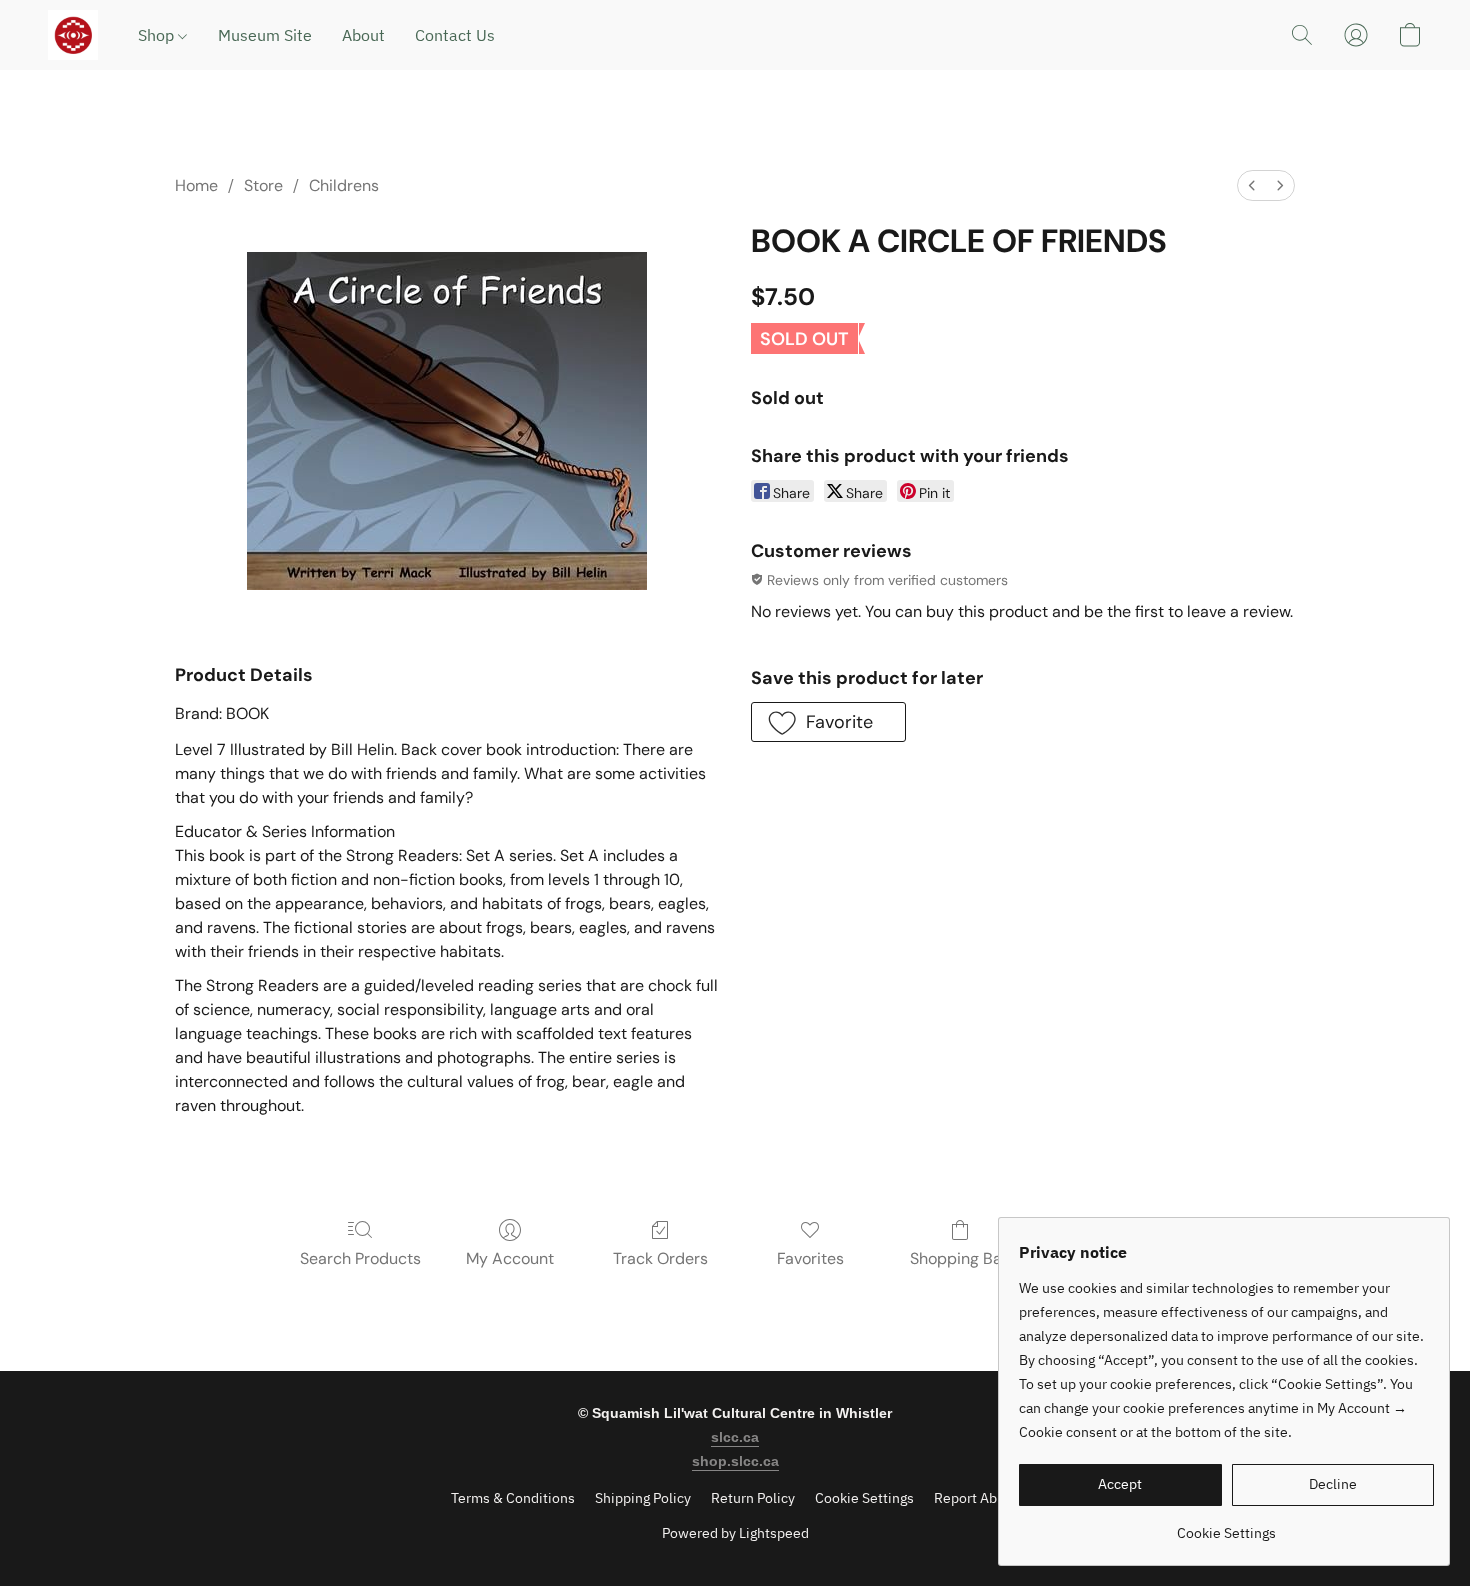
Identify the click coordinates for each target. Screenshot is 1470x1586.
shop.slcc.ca (735, 1461)
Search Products (360, 1258)
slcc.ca (735, 1437)
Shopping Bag (960, 1258)
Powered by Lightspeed (735, 1533)
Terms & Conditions (513, 1498)
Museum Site (265, 35)
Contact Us (455, 35)
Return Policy (753, 1498)
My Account (510, 1258)
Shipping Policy (643, 1498)
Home (196, 185)
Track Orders (660, 1258)
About (363, 35)
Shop (158, 35)
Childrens (344, 185)
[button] (73, 35)
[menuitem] (1252, 185)
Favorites (810, 1258)
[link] (1226, 1525)
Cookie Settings (864, 1498)
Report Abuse (977, 1498)
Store (263, 185)
